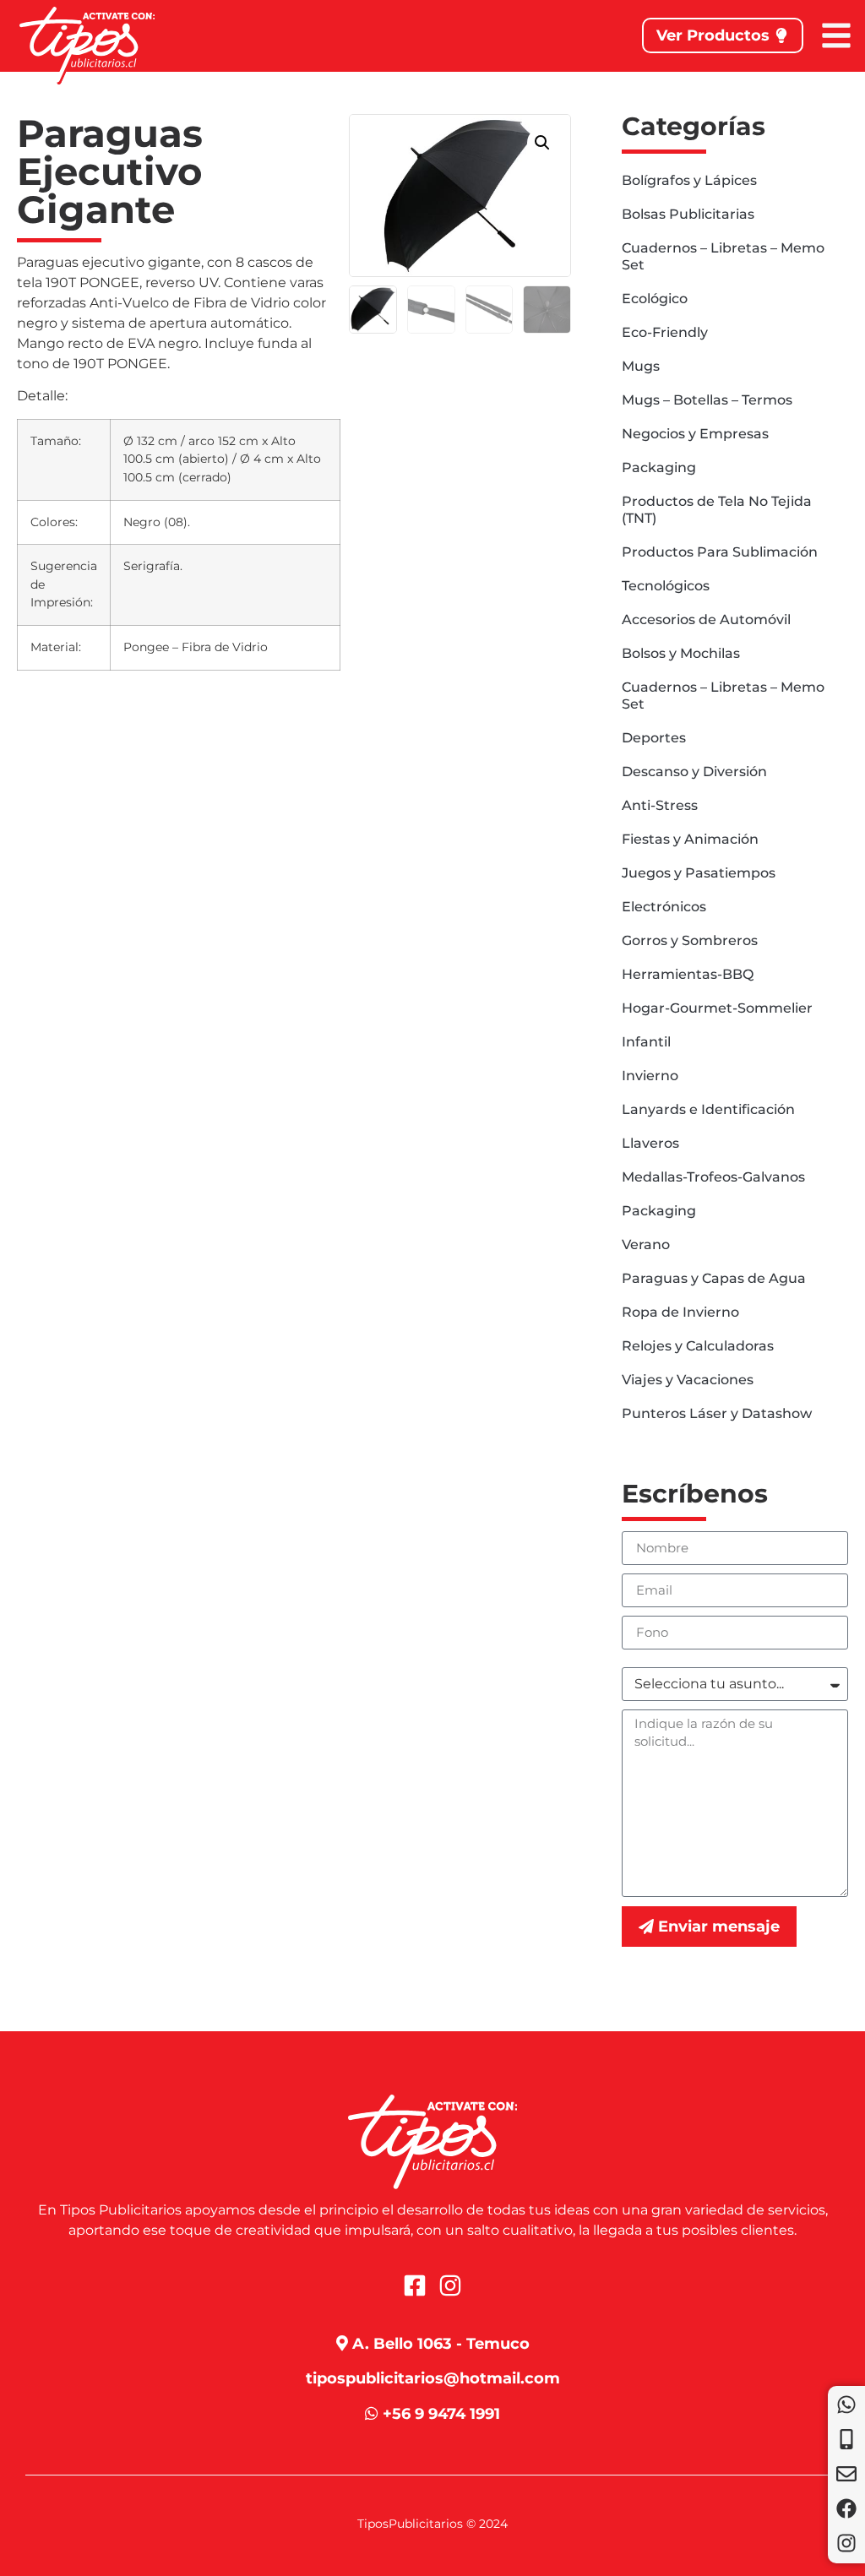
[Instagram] (846, 2543)
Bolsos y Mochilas (681, 653)
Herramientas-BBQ (688, 974)
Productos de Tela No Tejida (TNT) (717, 510)
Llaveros (650, 1143)
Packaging (659, 467)
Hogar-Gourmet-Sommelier (717, 1008)
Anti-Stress (660, 805)
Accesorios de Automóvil (706, 620)
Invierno (650, 1076)
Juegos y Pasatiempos (699, 873)
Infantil (646, 1042)
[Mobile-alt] (846, 2439)
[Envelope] (846, 2474)
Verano (646, 1245)
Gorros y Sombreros (690, 940)
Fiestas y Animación (690, 839)
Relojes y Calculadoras (698, 1346)
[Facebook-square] (415, 2285)
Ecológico (655, 299)
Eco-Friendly (665, 332)
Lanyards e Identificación (708, 1109)
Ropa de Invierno (680, 1312)
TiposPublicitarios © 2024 (432, 2524)
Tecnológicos (666, 586)
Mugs (641, 366)
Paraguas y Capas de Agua (714, 1278)
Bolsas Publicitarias (688, 214)
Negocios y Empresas (695, 434)
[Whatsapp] (846, 2405)
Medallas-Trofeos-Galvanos (713, 1177)
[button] (542, 143)
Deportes (654, 738)
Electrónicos (664, 907)
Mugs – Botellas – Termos (707, 400)
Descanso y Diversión (694, 772)
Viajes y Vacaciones (688, 1380)
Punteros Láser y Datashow (717, 1413)
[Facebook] (846, 2508)
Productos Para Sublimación (720, 552)
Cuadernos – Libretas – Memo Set (723, 256)
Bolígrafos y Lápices (689, 180)
